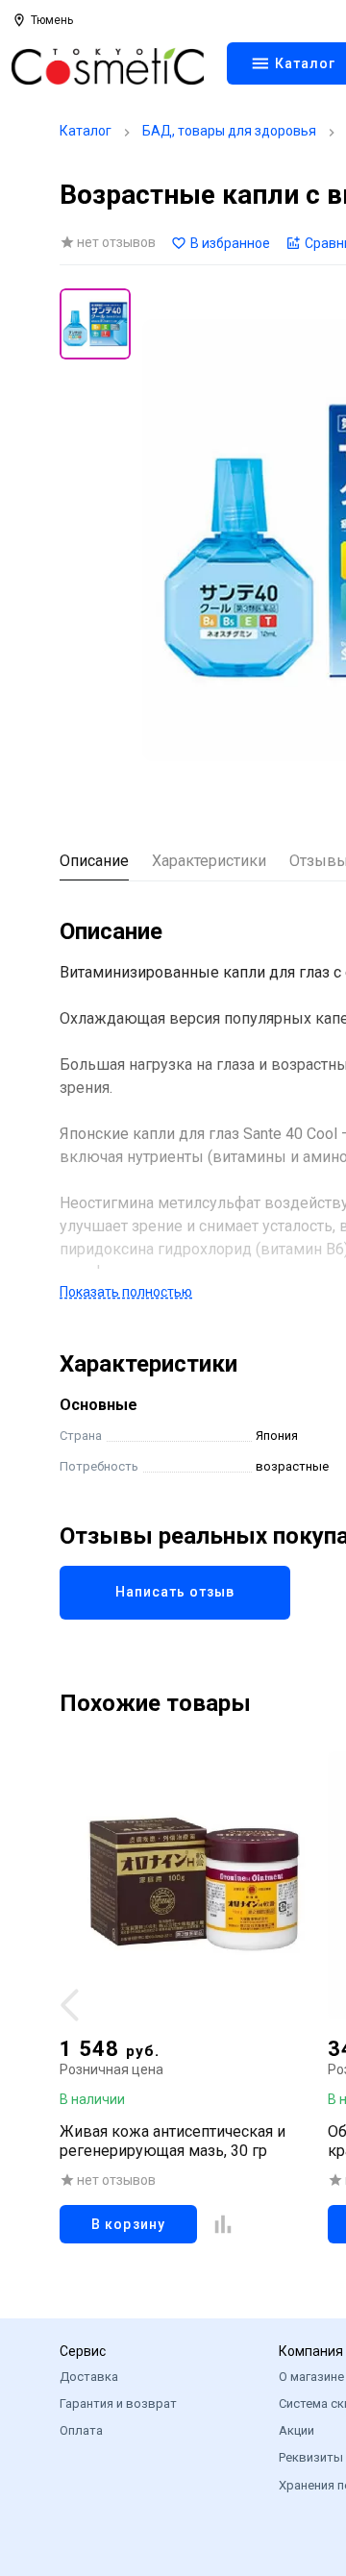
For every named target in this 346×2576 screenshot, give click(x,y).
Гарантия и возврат (118, 2403)
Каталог (86, 131)
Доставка (89, 2377)
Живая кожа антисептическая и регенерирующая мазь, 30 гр (173, 2141)
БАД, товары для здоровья (229, 131)
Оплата (81, 2430)
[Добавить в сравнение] (223, 2224)
